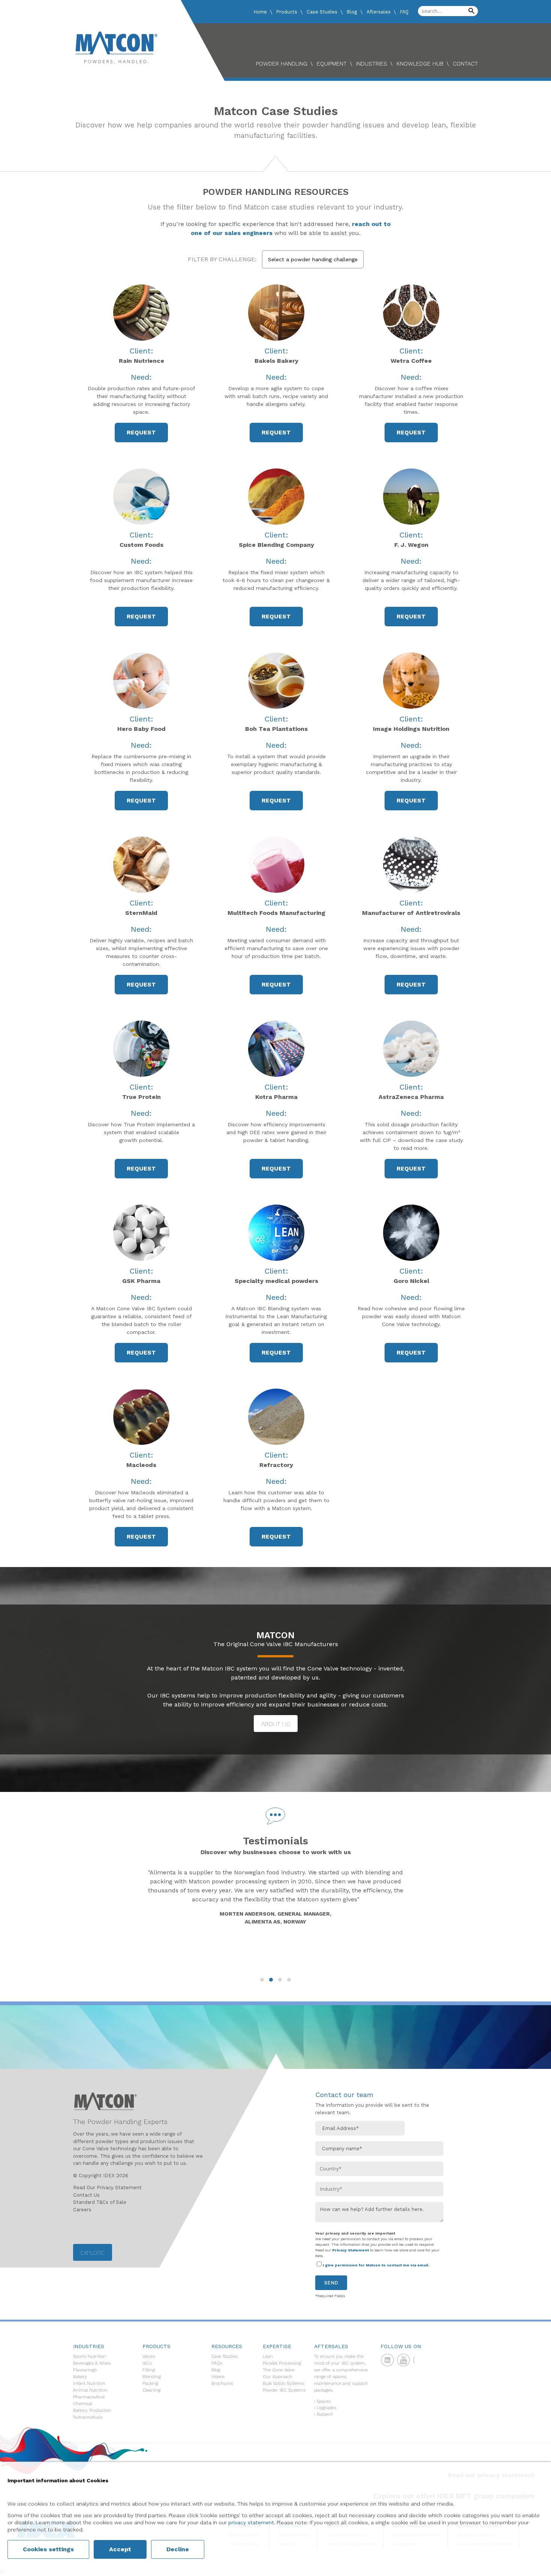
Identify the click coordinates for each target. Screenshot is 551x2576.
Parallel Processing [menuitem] (282, 2363)
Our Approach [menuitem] (278, 2377)
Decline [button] (178, 2549)
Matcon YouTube (406, 2362)
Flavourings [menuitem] (85, 2370)
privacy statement (251, 2522)
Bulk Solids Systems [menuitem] (283, 2383)
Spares (324, 2401)
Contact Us (86, 2195)
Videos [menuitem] (218, 2377)
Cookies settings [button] (48, 2549)
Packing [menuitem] (150, 2383)
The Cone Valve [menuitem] (278, 2370)
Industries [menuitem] (372, 64)
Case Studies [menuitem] (322, 12)
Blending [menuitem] (152, 2377)
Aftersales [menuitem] (379, 12)
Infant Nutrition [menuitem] (89, 2383)
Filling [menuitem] (149, 2370)
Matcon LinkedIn (389, 2362)
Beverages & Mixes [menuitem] (92, 2363)
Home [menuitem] (260, 12)
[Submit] (472, 11)
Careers (82, 2210)
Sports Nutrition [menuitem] (90, 2356)
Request (141, 432)
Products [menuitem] (287, 12)
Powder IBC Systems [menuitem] (284, 2390)
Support (325, 2414)
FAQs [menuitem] (217, 2363)
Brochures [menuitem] (222, 2383)
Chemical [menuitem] (83, 2404)
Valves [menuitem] (149, 2356)
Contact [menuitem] (465, 64)
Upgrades (326, 2408)
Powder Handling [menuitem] (282, 64)
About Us (276, 1724)
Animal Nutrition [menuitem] (90, 2390)
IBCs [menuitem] (147, 2363)
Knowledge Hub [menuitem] (420, 64)
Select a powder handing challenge (313, 259)
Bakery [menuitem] (80, 2377)
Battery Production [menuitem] (92, 2410)
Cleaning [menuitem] (151, 2390)
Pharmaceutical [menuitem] (89, 2397)
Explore (93, 2253)
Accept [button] (120, 2549)
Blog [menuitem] (352, 12)
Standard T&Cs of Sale (100, 2202)
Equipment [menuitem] (332, 64)
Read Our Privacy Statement (107, 2188)
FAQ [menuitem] (404, 12)
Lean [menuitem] (268, 2356)
